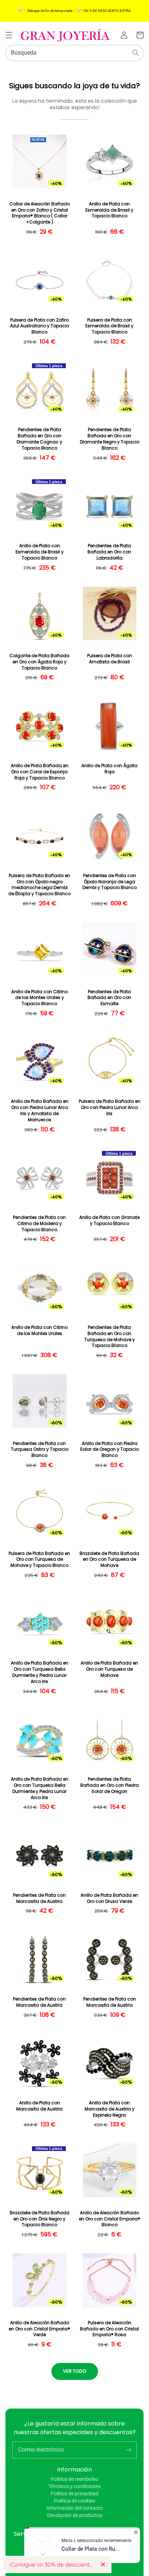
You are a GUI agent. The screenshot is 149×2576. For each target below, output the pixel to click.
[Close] (103, 2564)
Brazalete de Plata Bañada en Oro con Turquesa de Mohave (109, 1560)
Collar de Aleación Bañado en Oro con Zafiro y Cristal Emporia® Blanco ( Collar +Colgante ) (40, 213)
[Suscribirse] (128, 2450)
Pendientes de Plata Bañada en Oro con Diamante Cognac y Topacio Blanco (39, 439)
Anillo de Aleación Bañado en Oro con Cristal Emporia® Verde (39, 2329)
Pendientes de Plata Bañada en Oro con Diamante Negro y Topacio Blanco (110, 439)
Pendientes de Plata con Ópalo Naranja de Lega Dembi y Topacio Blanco (110, 882)
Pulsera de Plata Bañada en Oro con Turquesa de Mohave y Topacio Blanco (39, 1560)
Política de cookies (74, 2501)
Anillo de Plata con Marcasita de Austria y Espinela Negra (110, 2109)
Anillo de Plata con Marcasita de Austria (39, 2106)
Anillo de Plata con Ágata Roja (109, 769)
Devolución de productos (75, 2515)
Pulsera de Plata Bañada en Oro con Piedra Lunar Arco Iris (110, 1108)
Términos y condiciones (74, 2486)
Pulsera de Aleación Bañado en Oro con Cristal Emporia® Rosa (109, 2329)
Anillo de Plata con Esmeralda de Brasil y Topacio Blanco (109, 210)
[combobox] (74, 53)
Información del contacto (74, 2508)
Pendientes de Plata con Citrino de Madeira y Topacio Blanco (39, 1224)
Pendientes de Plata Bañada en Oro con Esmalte (109, 998)
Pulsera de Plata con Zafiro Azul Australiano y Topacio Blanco (40, 326)
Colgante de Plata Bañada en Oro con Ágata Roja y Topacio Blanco (39, 662)
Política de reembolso (74, 2479)
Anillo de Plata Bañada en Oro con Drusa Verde (109, 1898)
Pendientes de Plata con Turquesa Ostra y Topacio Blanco (40, 1450)
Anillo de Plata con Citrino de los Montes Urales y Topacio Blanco (39, 998)
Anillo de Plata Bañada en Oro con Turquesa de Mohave (109, 1669)
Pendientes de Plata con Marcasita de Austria (39, 1898)
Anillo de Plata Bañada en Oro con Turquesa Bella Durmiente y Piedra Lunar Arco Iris (40, 1672)
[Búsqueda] (136, 53)
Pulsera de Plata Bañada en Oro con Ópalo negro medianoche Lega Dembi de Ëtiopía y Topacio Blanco (39, 885)
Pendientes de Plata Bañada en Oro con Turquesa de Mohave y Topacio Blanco (110, 1336)
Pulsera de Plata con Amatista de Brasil (110, 659)
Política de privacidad (74, 2494)
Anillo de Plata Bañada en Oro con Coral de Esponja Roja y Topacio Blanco (40, 772)
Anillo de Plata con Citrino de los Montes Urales (39, 1330)
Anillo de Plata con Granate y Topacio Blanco (109, 1221)
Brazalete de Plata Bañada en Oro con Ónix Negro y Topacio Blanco (40, 2219)
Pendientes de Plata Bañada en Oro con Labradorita (109, 552)
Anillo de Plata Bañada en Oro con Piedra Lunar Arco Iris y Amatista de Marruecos (40, 1110)
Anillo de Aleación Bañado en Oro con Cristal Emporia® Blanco (110, 2219)
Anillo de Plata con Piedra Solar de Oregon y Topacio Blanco (109, 1450)
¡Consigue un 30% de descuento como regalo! (52, 2564)
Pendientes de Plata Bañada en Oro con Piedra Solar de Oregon (110, 1785)
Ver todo (75, 2371)
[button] (9, 35)
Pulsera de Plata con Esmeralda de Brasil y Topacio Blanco (109, 326)
